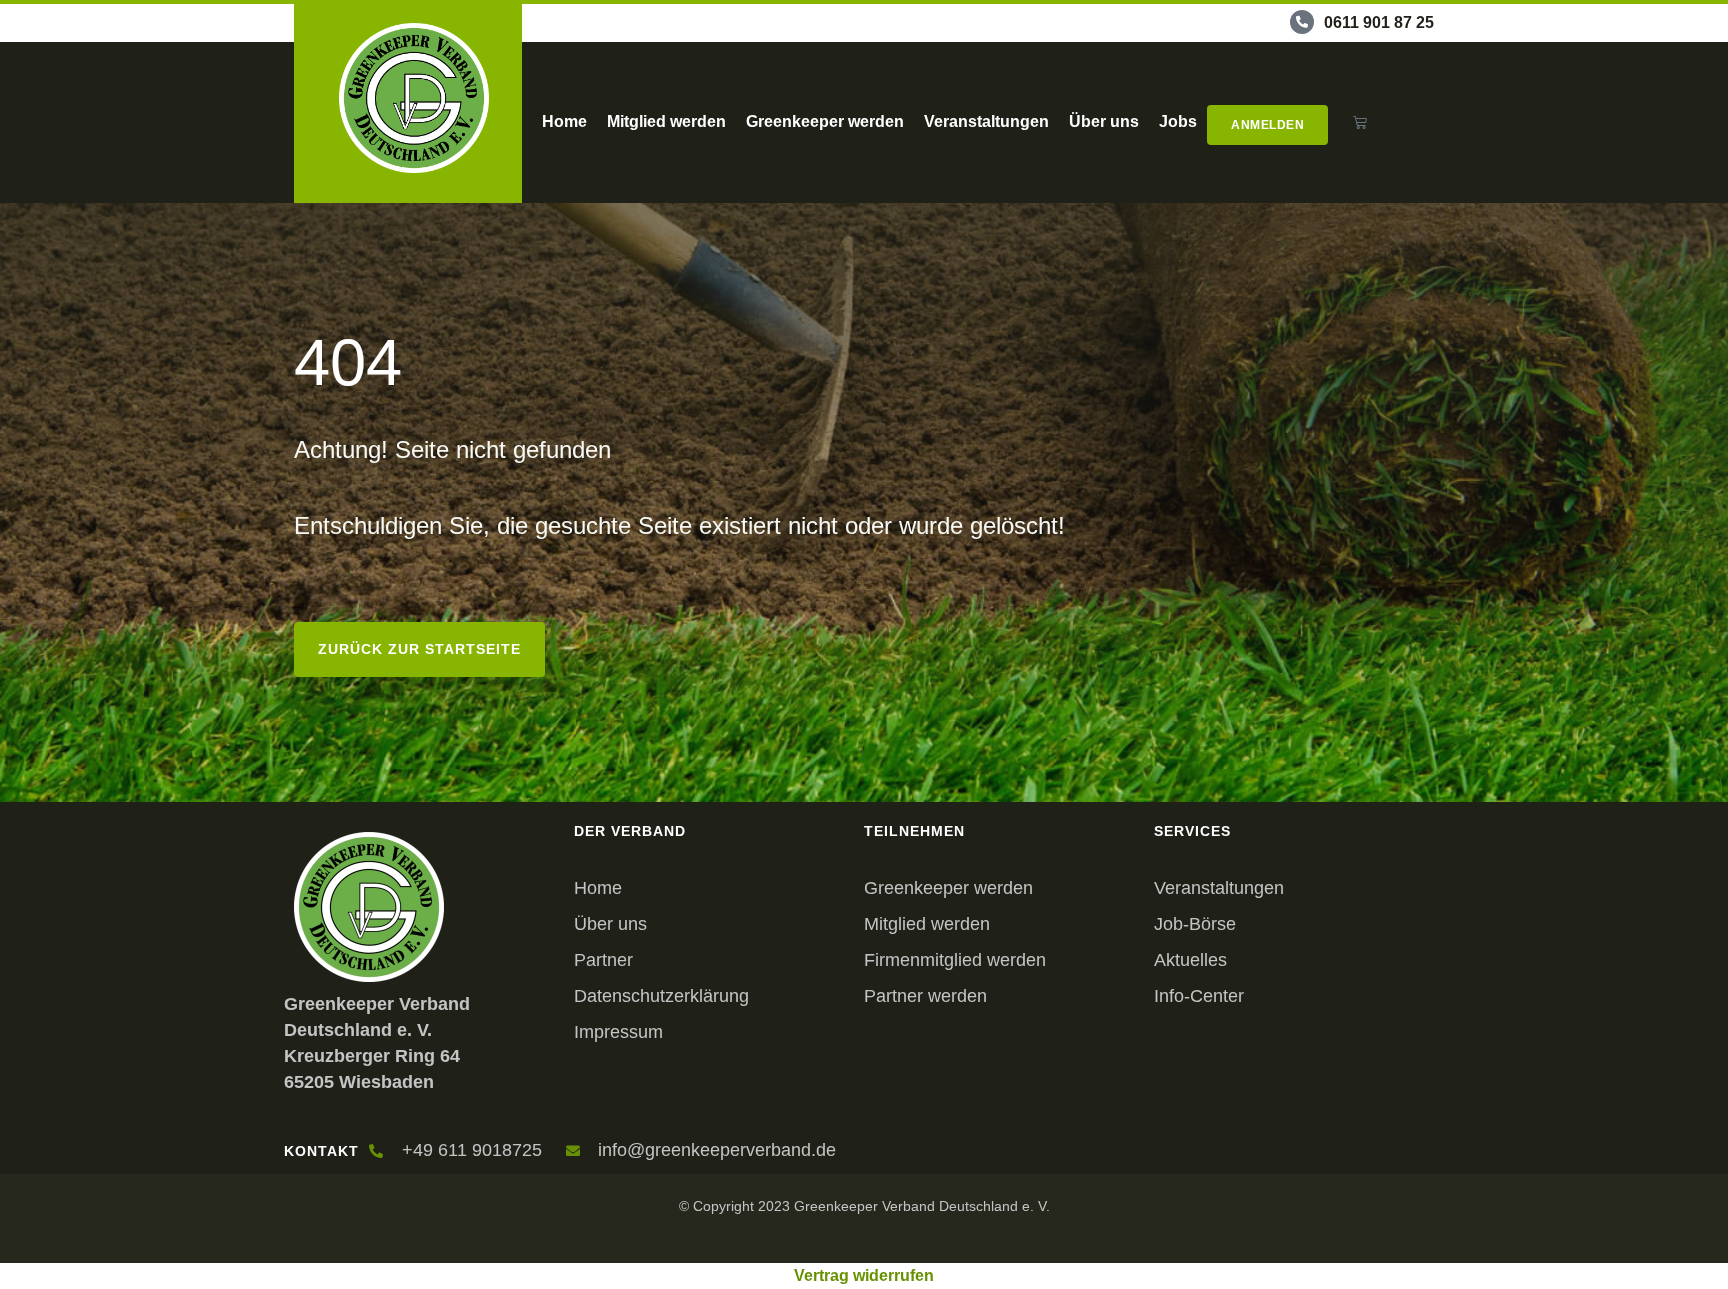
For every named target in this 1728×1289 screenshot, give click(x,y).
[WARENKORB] (1360, 122)
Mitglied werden (666, 121)
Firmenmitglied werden (955, 960)
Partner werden (925, 996)
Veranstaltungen (986, 121)
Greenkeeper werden (825, 121)
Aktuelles (1190, 960)
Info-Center (1199, 996)
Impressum (618, 1032)
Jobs (1178, 121)
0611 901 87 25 (1379, 22)
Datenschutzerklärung (661, 996)
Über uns (1104, 121)
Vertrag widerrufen (864, 1275)
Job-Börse (1195, 924)
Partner (603, 960)
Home (564, 121)
